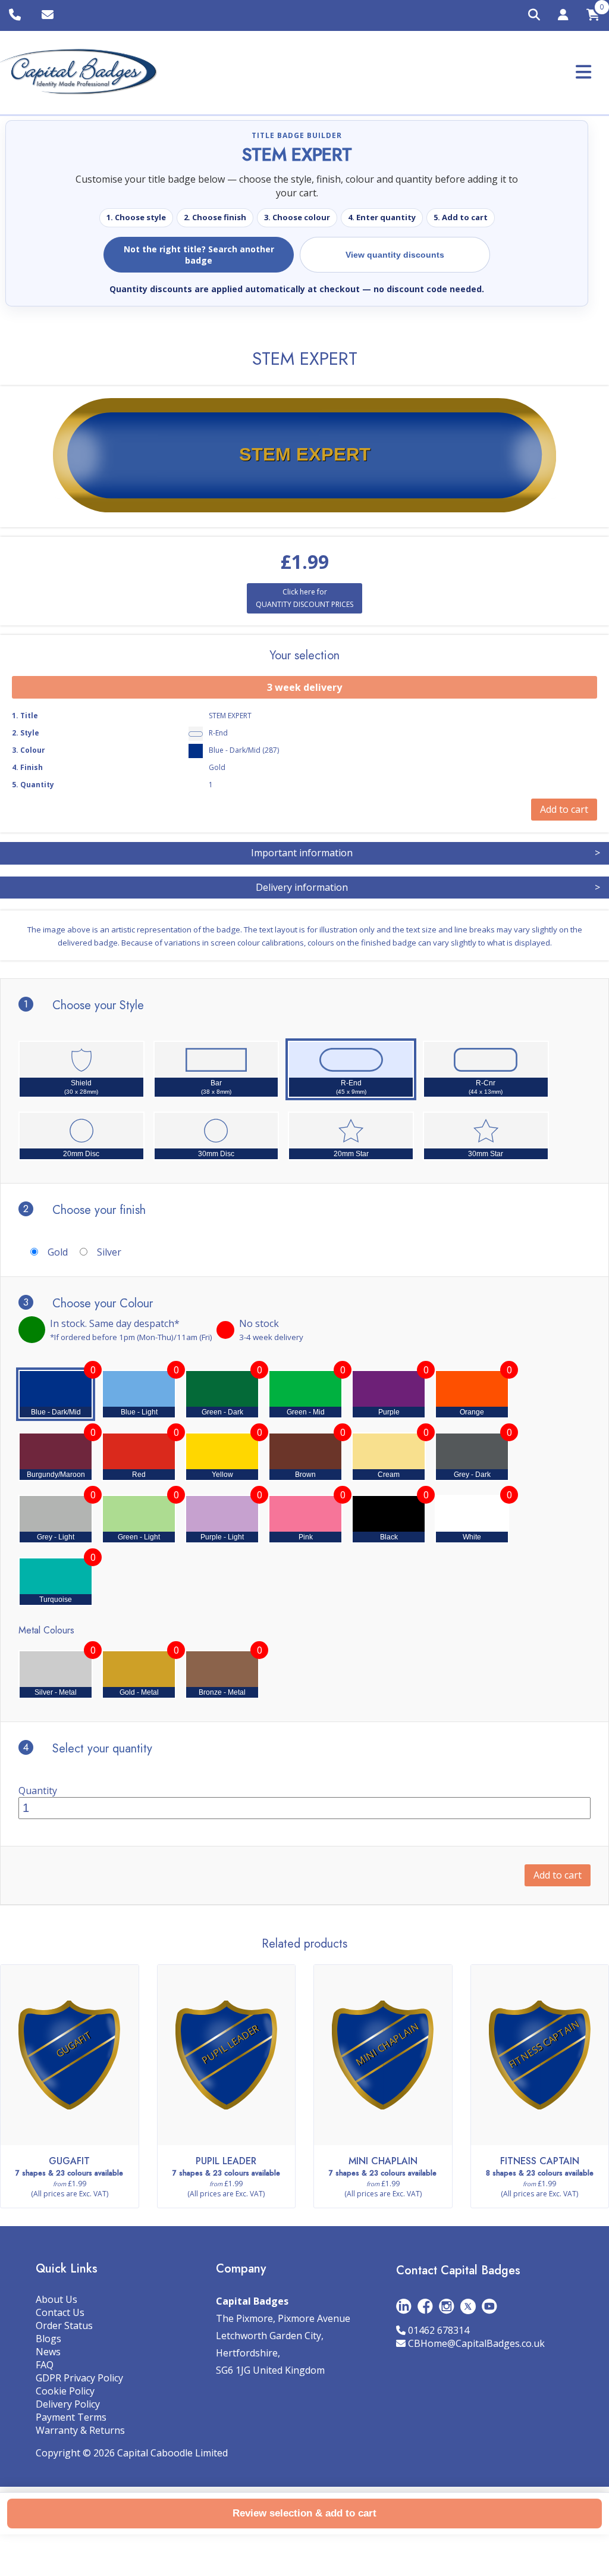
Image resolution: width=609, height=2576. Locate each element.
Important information (426, 853)
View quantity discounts (395, 255)
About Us (56, 2299)
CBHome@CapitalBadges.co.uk (476, 2343)
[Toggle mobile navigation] (583, 72)
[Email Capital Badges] (49, 15)
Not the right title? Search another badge (199, 255)
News (48, 2352)
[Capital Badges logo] (79, 72)
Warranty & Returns (80, 2430)
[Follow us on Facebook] (425, 2306)
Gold (58, 1252)
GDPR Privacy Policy (79, 2378)
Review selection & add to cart (304, 2513)
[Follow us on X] (468, 2306)
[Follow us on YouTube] (489, 2306)
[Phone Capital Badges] (16, 15)
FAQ (45, 2365)
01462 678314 (439, 2330)
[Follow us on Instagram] (447, 2306)
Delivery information (428, 887)
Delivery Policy (68, 2404)
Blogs (48, 2339)
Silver (109, 1252)
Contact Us (60, 2312)
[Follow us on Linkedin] (404, 2306)
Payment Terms (71, 2417)
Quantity (38, 1791)
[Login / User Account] (563, 17)
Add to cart (558, 1875)
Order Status (64, 2325)
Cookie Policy (65, 2391)
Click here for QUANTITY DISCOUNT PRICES (304, 598)
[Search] (534, 15)
